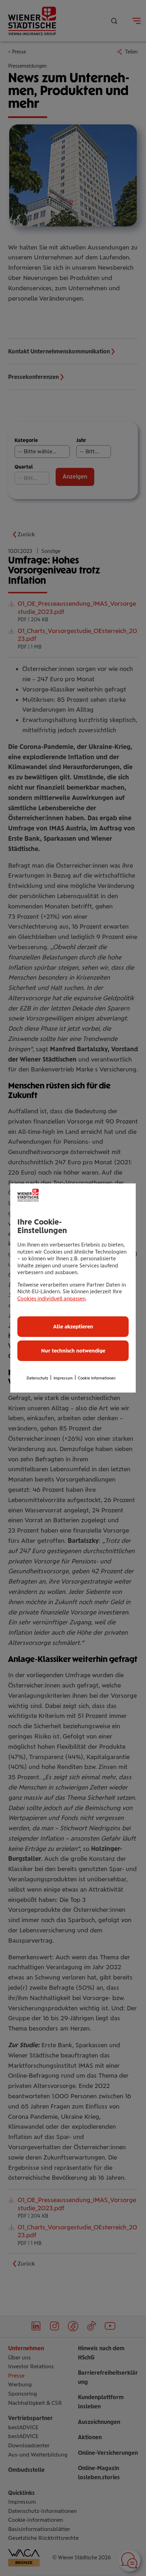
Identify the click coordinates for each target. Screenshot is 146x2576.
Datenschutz (37, 1378)
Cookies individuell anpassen (51, 1299)
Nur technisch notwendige (73, 1351)
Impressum (63, 1378)
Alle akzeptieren (73, 1327)
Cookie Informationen (97, 1378)
